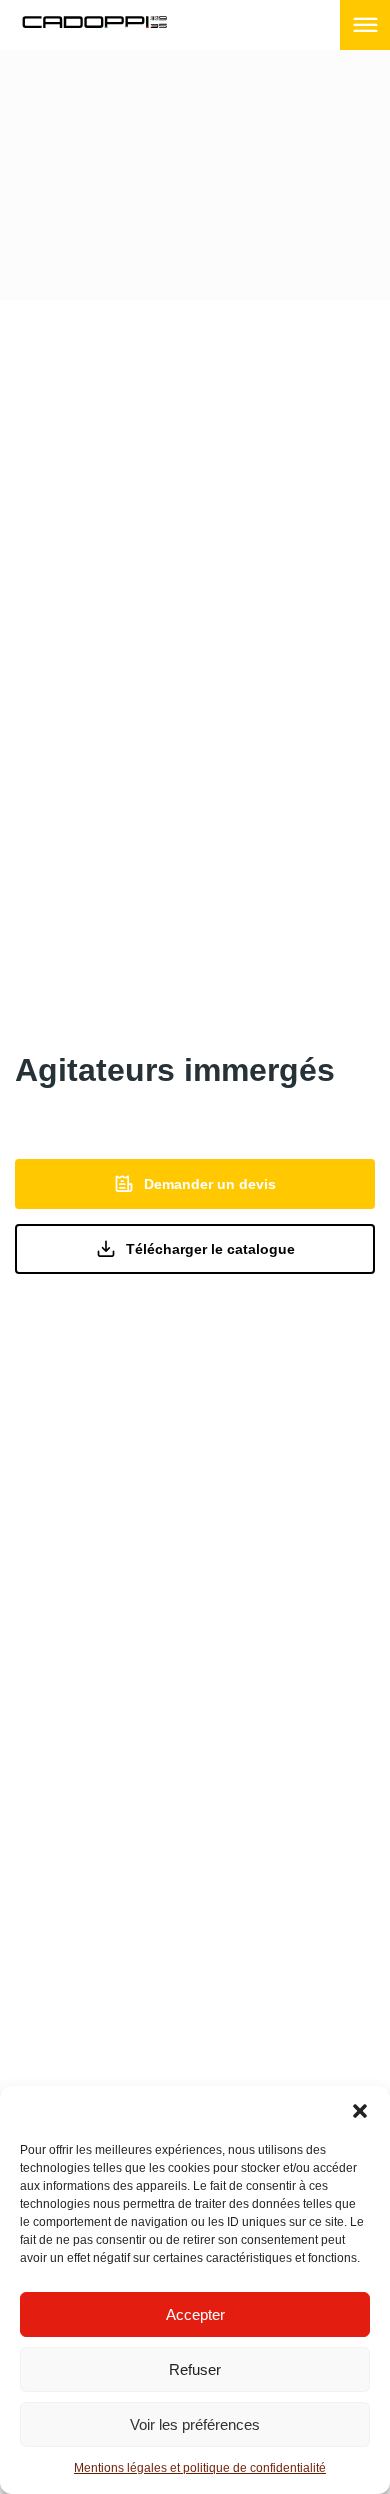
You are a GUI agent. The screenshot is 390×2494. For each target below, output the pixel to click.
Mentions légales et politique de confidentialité (200, 2468)
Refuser (195, 2369)
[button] (360, 2111)
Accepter (195, 2314)
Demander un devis (210, 1184)
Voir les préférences (195, 2424)
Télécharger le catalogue (210, 1249)
